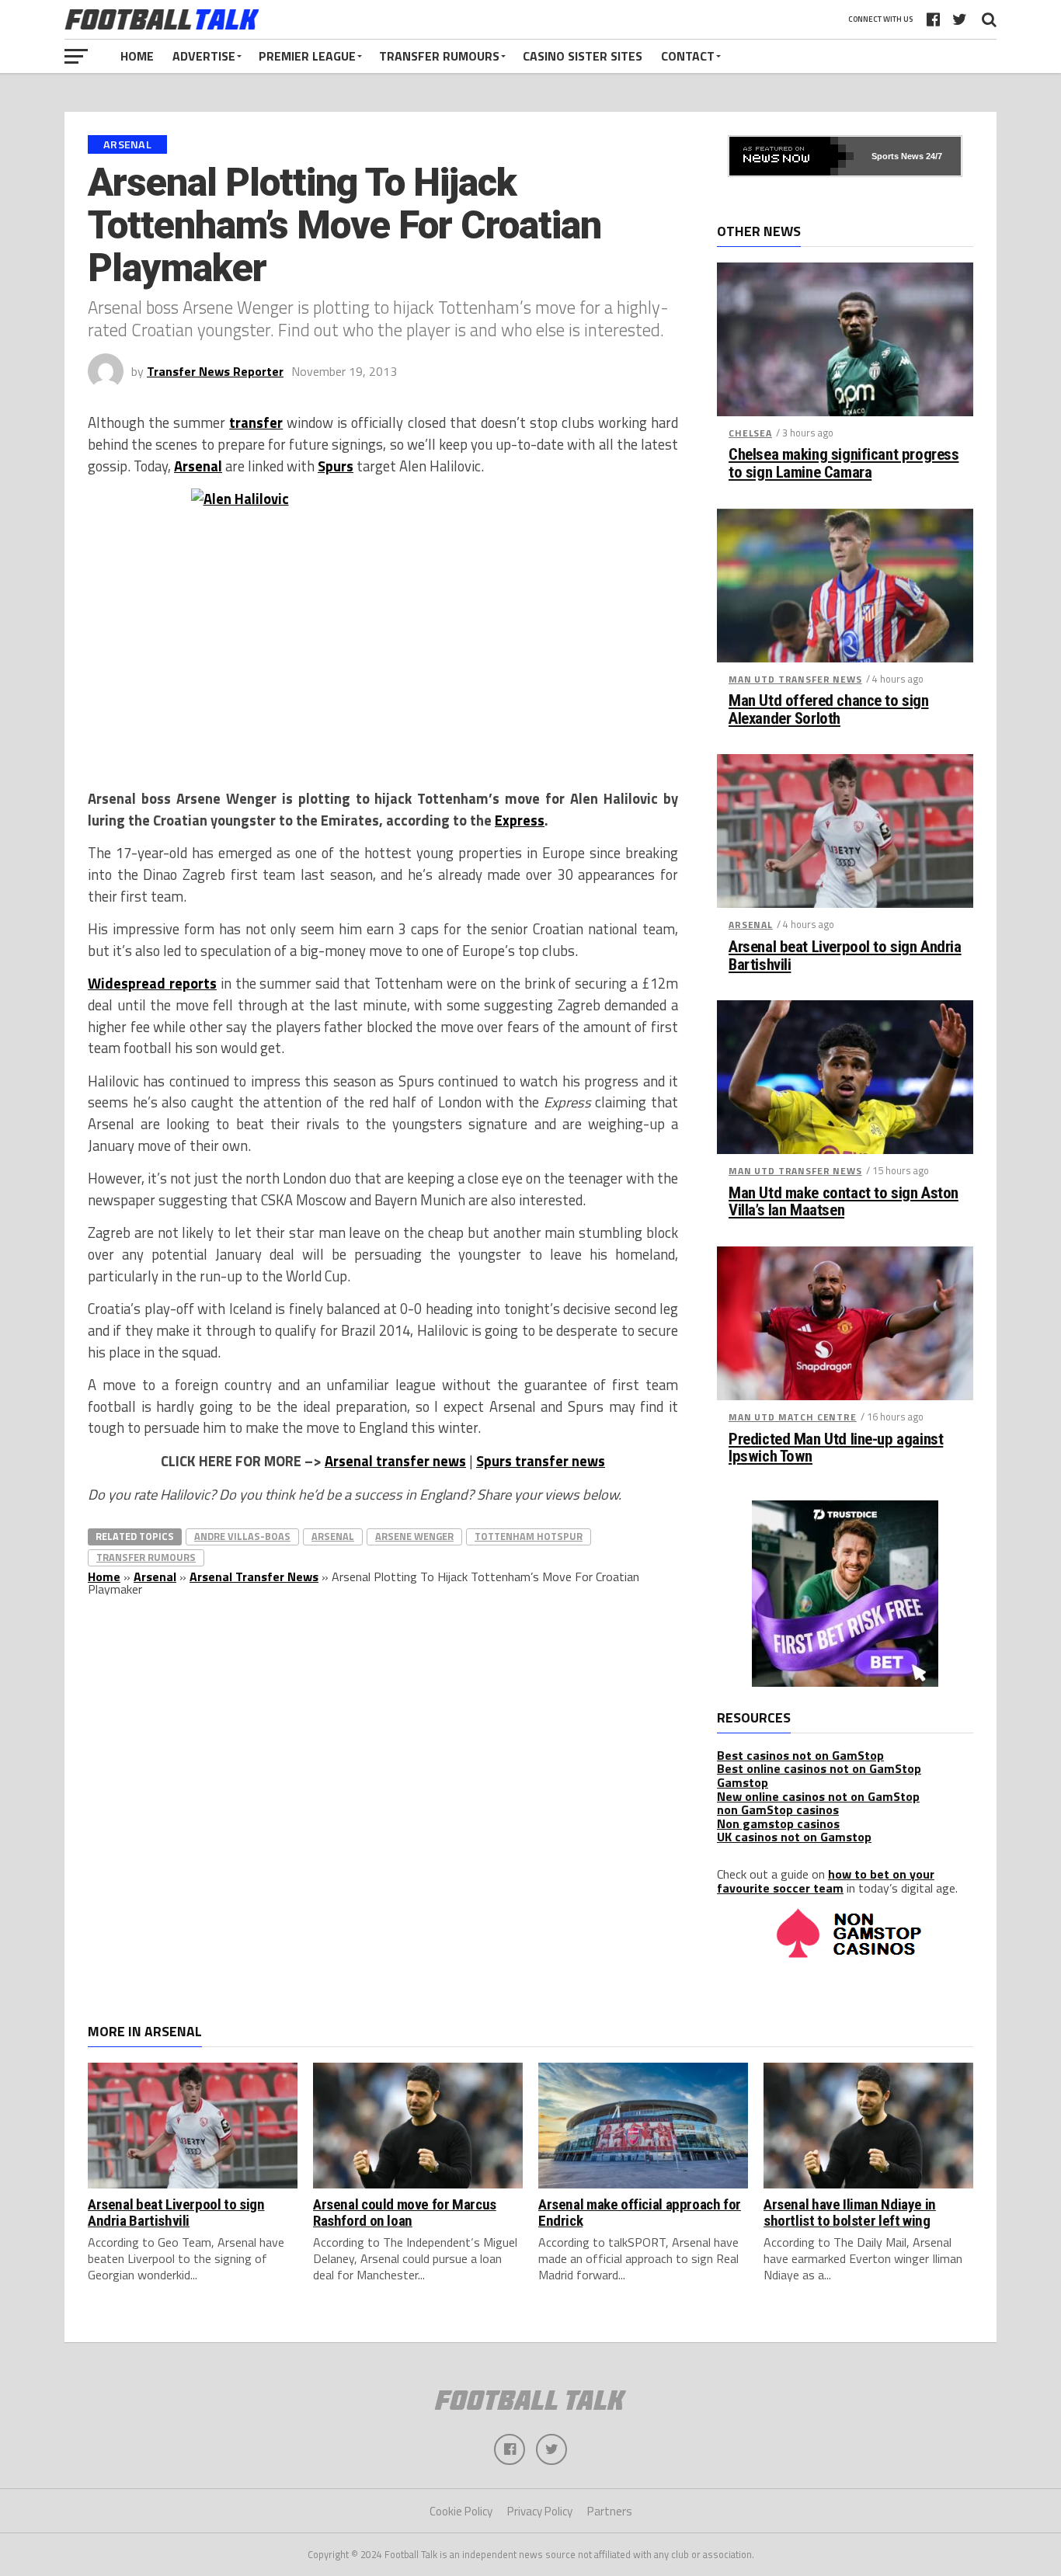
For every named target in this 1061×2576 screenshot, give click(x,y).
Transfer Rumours (439, 56)
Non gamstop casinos (778, 1823)
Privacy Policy (540, 2511)
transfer (256, 422)
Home (137, 56)
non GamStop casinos (778, 1809)
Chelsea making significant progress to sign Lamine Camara (844, 464)
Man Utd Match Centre (793, 1417)
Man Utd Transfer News (795, 679)
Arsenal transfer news (395, 1461)
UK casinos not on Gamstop (794, 1837)
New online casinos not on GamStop (818, 1796)
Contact (688, 56)
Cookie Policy (461, 2511)
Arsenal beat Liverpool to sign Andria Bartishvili (845, 956)
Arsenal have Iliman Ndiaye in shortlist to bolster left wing (850, 2213)
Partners (610, 2511)
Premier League (307, 56)
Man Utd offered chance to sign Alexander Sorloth (829, 710)
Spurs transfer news (541, 1461)
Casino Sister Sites (583, 56)
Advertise (204, 56)
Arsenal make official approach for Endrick (640, 2213)
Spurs (336, 466)
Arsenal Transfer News (254, 1577)
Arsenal (198, 466)
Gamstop (743, 1782)
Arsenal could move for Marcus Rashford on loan (405, 2213)
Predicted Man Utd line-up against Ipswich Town (836, 1448)
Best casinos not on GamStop (800, 1755)
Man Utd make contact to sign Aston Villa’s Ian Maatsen (844, 1202)
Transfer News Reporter (215, 371)
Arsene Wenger (414, 1536)
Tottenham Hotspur (529, 1536)
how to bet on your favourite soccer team (826, 1881)
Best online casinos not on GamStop (819, 1768)
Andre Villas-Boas (242, 1536)
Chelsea (750, 433)
